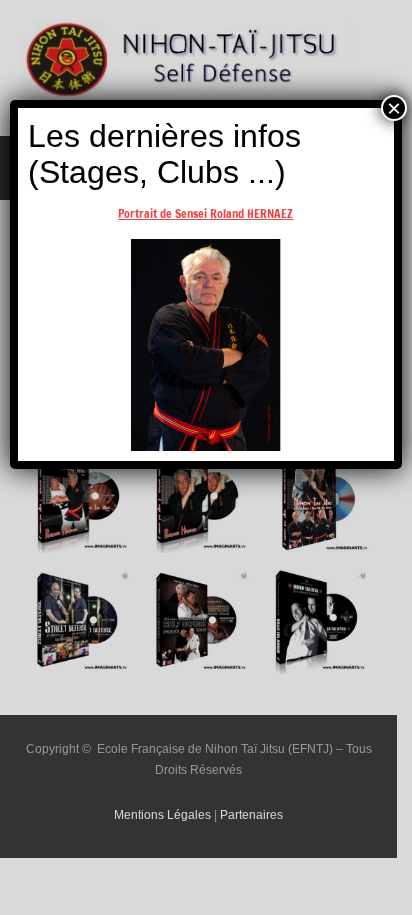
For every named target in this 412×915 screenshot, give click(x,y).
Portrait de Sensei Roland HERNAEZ (205, 213)
